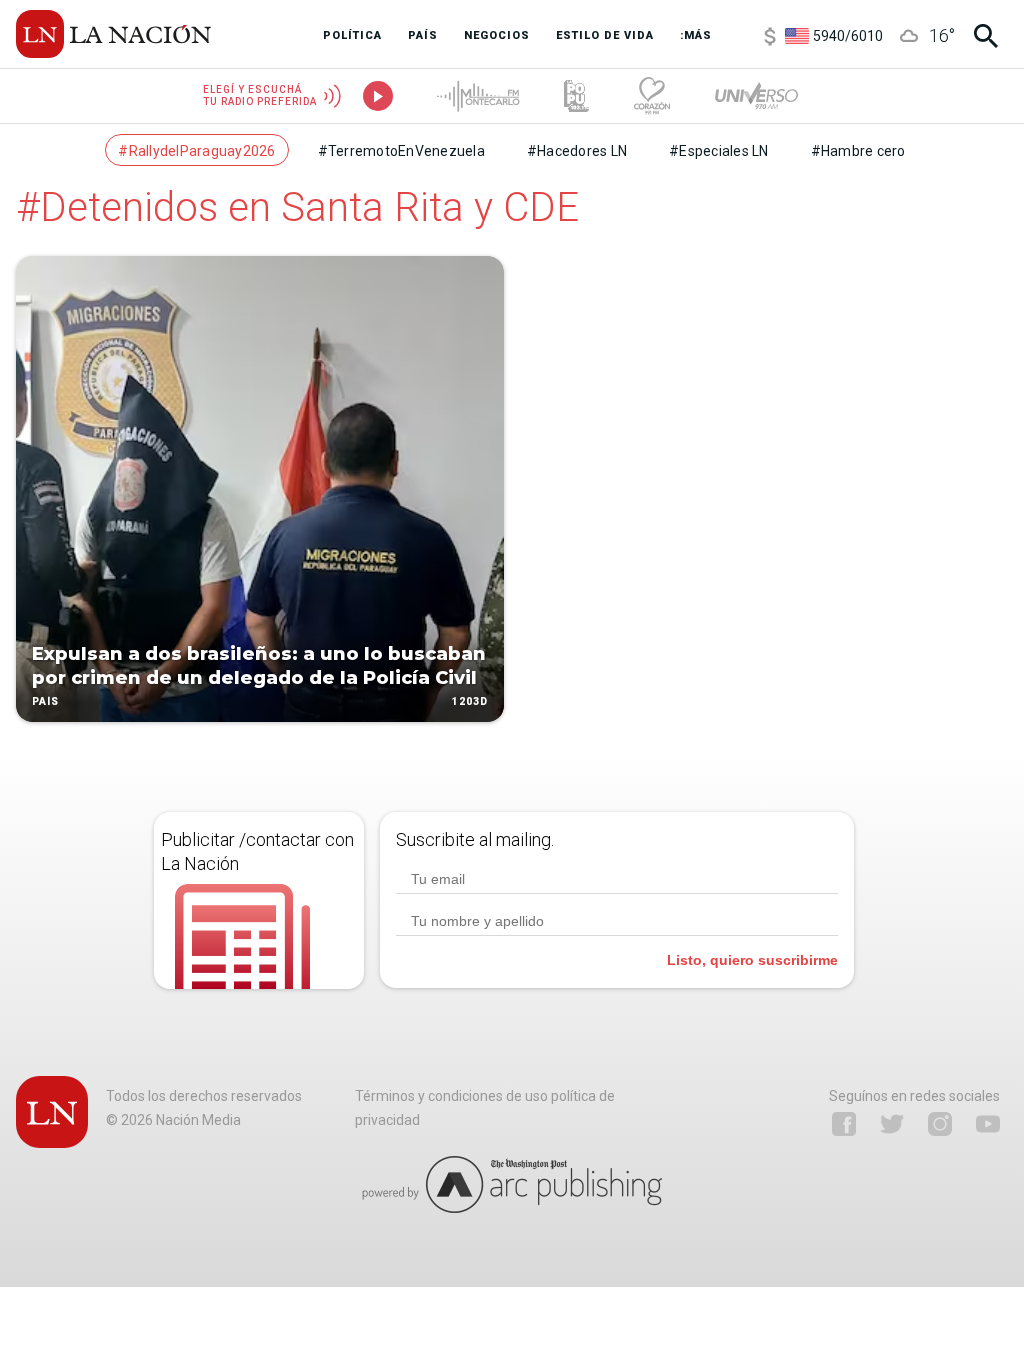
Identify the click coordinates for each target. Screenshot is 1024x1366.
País (45, 701)
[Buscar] (986, 36)
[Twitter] (892, 1124)
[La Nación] (113, 34)
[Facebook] (844, 1124)
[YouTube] (988, 1124)
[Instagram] (940, 1124)
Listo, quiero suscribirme (752, 960)
